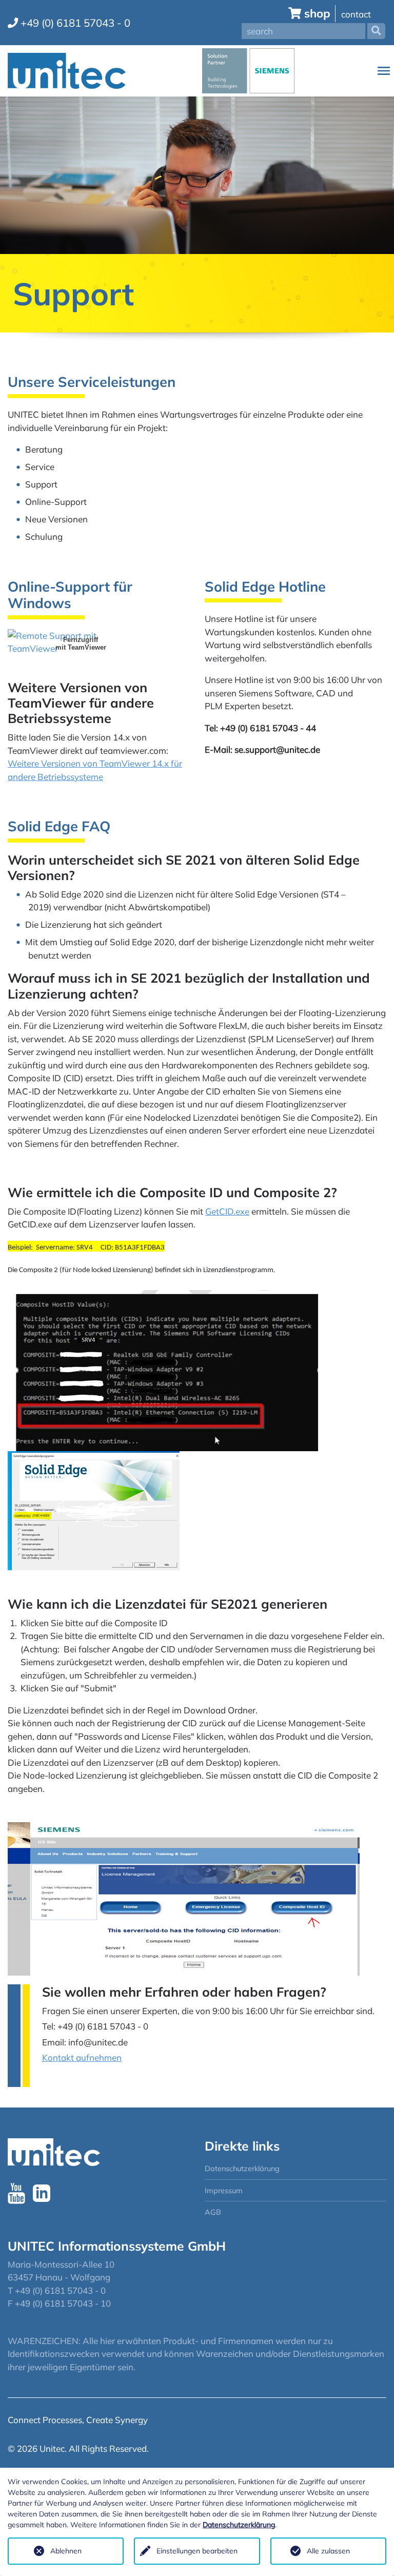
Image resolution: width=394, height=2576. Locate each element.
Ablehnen (66, 2551)
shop (317, 13)
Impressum (224, 2190)
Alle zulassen (328, 2551)
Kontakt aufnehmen (82, 2057)
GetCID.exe (227, 1211)
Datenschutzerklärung (242, 2168)
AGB (213, 2212)
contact (356, 14)
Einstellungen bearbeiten (197, 2551)
